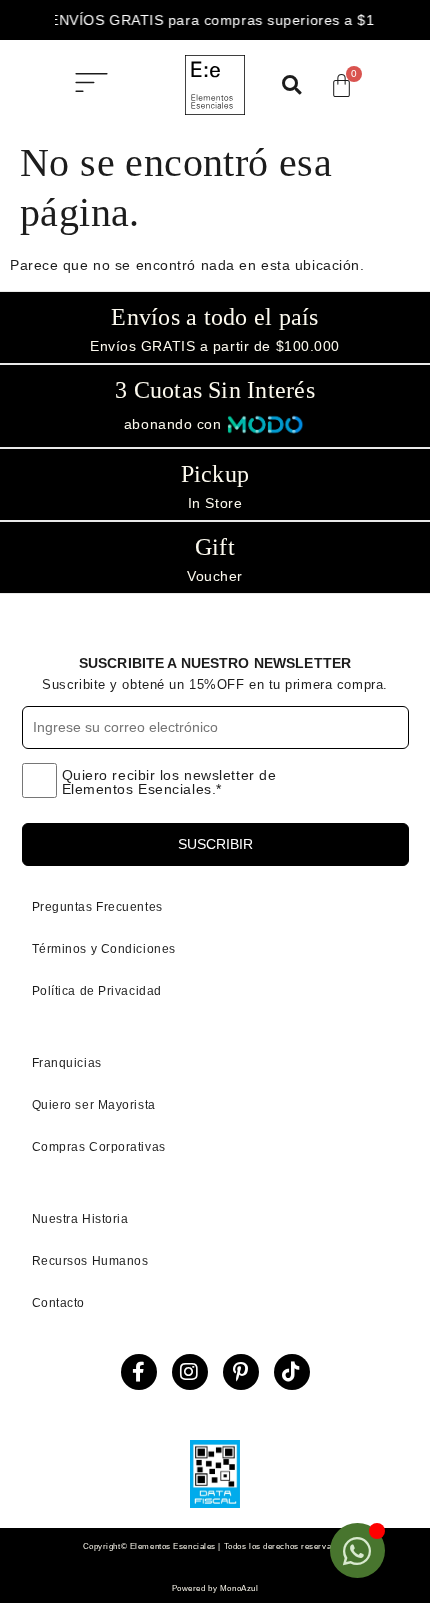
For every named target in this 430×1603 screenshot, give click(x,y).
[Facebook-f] (139, 1372)
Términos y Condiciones (104, 949)
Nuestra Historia (80, 1219)
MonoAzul (239, 1588)
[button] (91, 85)
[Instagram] (190, 1372)
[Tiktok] (292, 1372)
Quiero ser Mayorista (94, 1105)
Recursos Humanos (90, 1261)
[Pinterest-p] (241, 1372)
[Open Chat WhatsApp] (357, 1550)
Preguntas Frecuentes (97, 907)
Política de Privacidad (97, 991)
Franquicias (67, 1063)
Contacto (58, 1303)
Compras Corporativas (99, 1147)
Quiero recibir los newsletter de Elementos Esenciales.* (169, 782)
